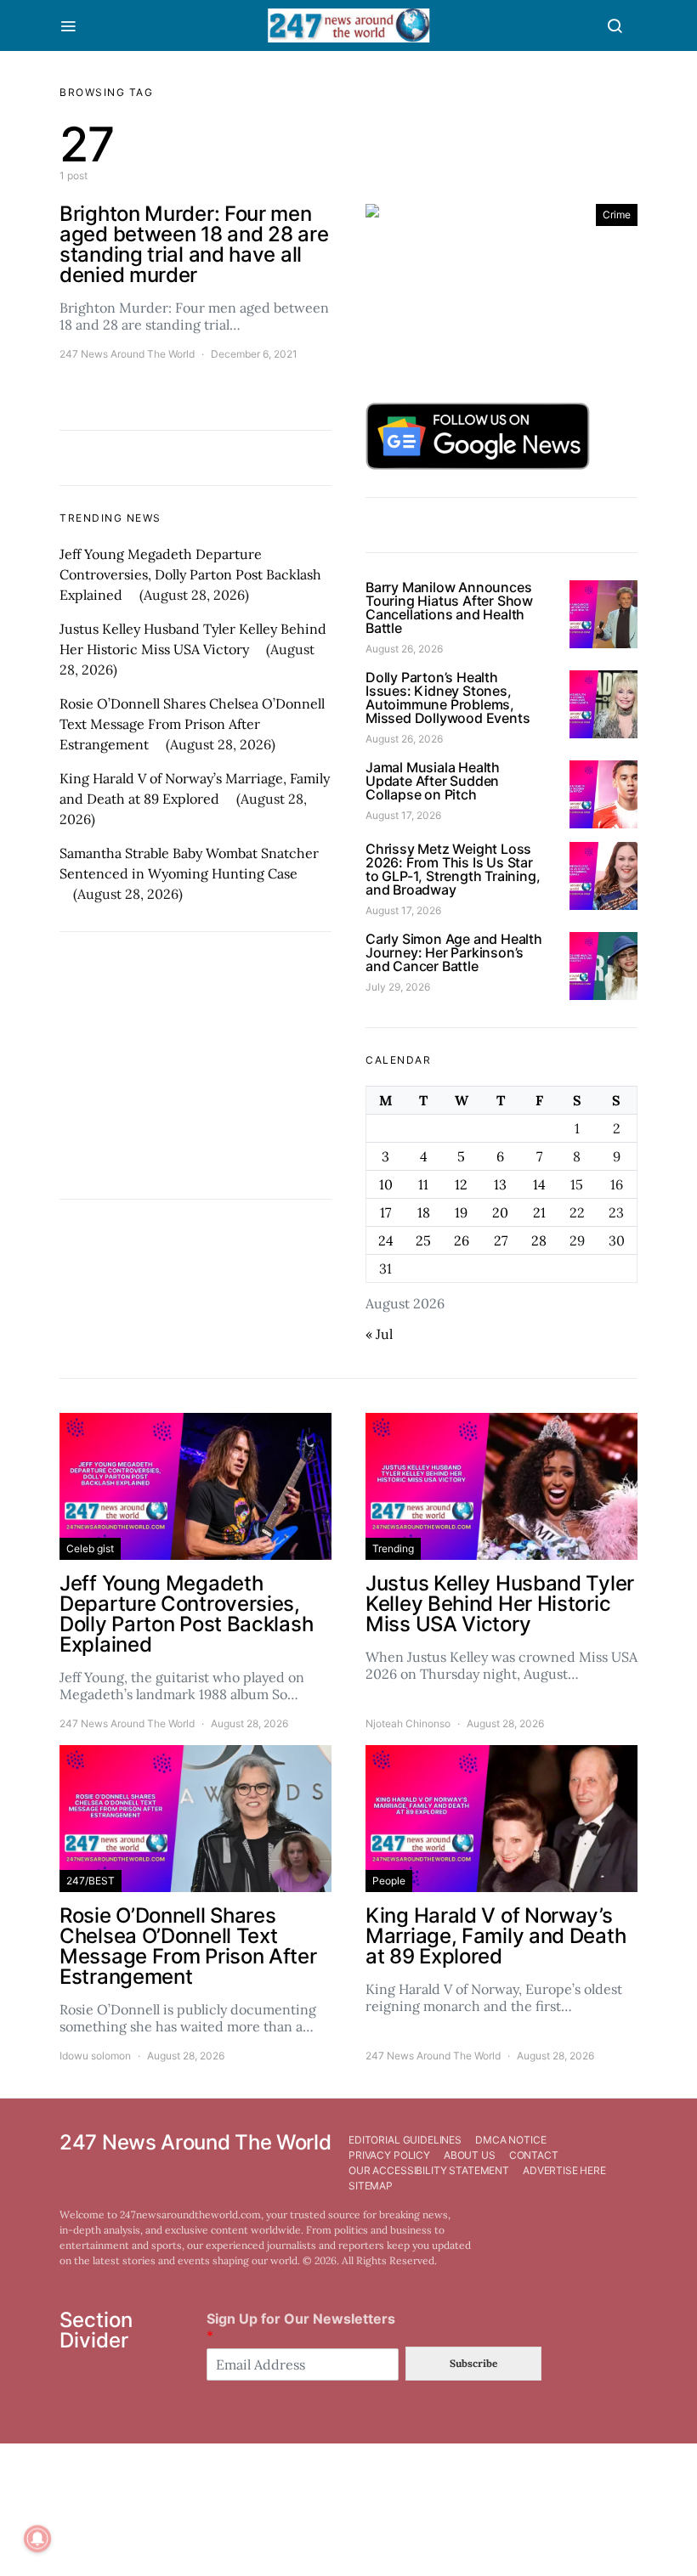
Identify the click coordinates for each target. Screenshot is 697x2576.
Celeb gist (90, 1548)
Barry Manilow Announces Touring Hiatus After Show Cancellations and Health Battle (449, 607)
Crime (617, 215)
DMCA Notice (510, 2140)
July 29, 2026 (398, 987)
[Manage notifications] (37, 2539)
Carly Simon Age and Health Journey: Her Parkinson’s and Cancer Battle (454, 952)
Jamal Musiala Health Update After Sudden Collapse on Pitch (433, 781)
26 (462, 1240)
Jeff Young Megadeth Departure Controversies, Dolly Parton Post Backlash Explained (190, 574)
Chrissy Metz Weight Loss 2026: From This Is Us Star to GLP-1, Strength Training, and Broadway (453, 869)
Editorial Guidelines (405, 2140)
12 (461, 1184)
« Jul (379, 1334)
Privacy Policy (389, 2155)
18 (424, 1212)
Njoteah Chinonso (408, 1723)
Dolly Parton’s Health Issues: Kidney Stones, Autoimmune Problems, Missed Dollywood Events (448, 698)
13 (500, 1184)
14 (539, 1184)
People (389, 1881)
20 (500, 1212)
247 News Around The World (127, 354)
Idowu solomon (95, 2056)
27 (501, 1240)
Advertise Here (564, 2170)
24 (386, 1240)
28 (539, 1240)
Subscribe (473, 2363)
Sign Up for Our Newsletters (301, 2327)
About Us (470, 2155)
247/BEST (91, 1881)
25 (423, 1240)
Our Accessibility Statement (429, 2170)
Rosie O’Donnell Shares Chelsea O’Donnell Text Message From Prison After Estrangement (192, 724)
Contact (534, 2155)
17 (385, 1212)
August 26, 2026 (404, 649)
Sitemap (371, 2186)
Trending (393, 1548)
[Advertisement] (195, 1065)
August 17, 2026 (403, 815)
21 (539, 1212)
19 (461, 1212)
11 (423, 1184)
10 (386, 1184)
